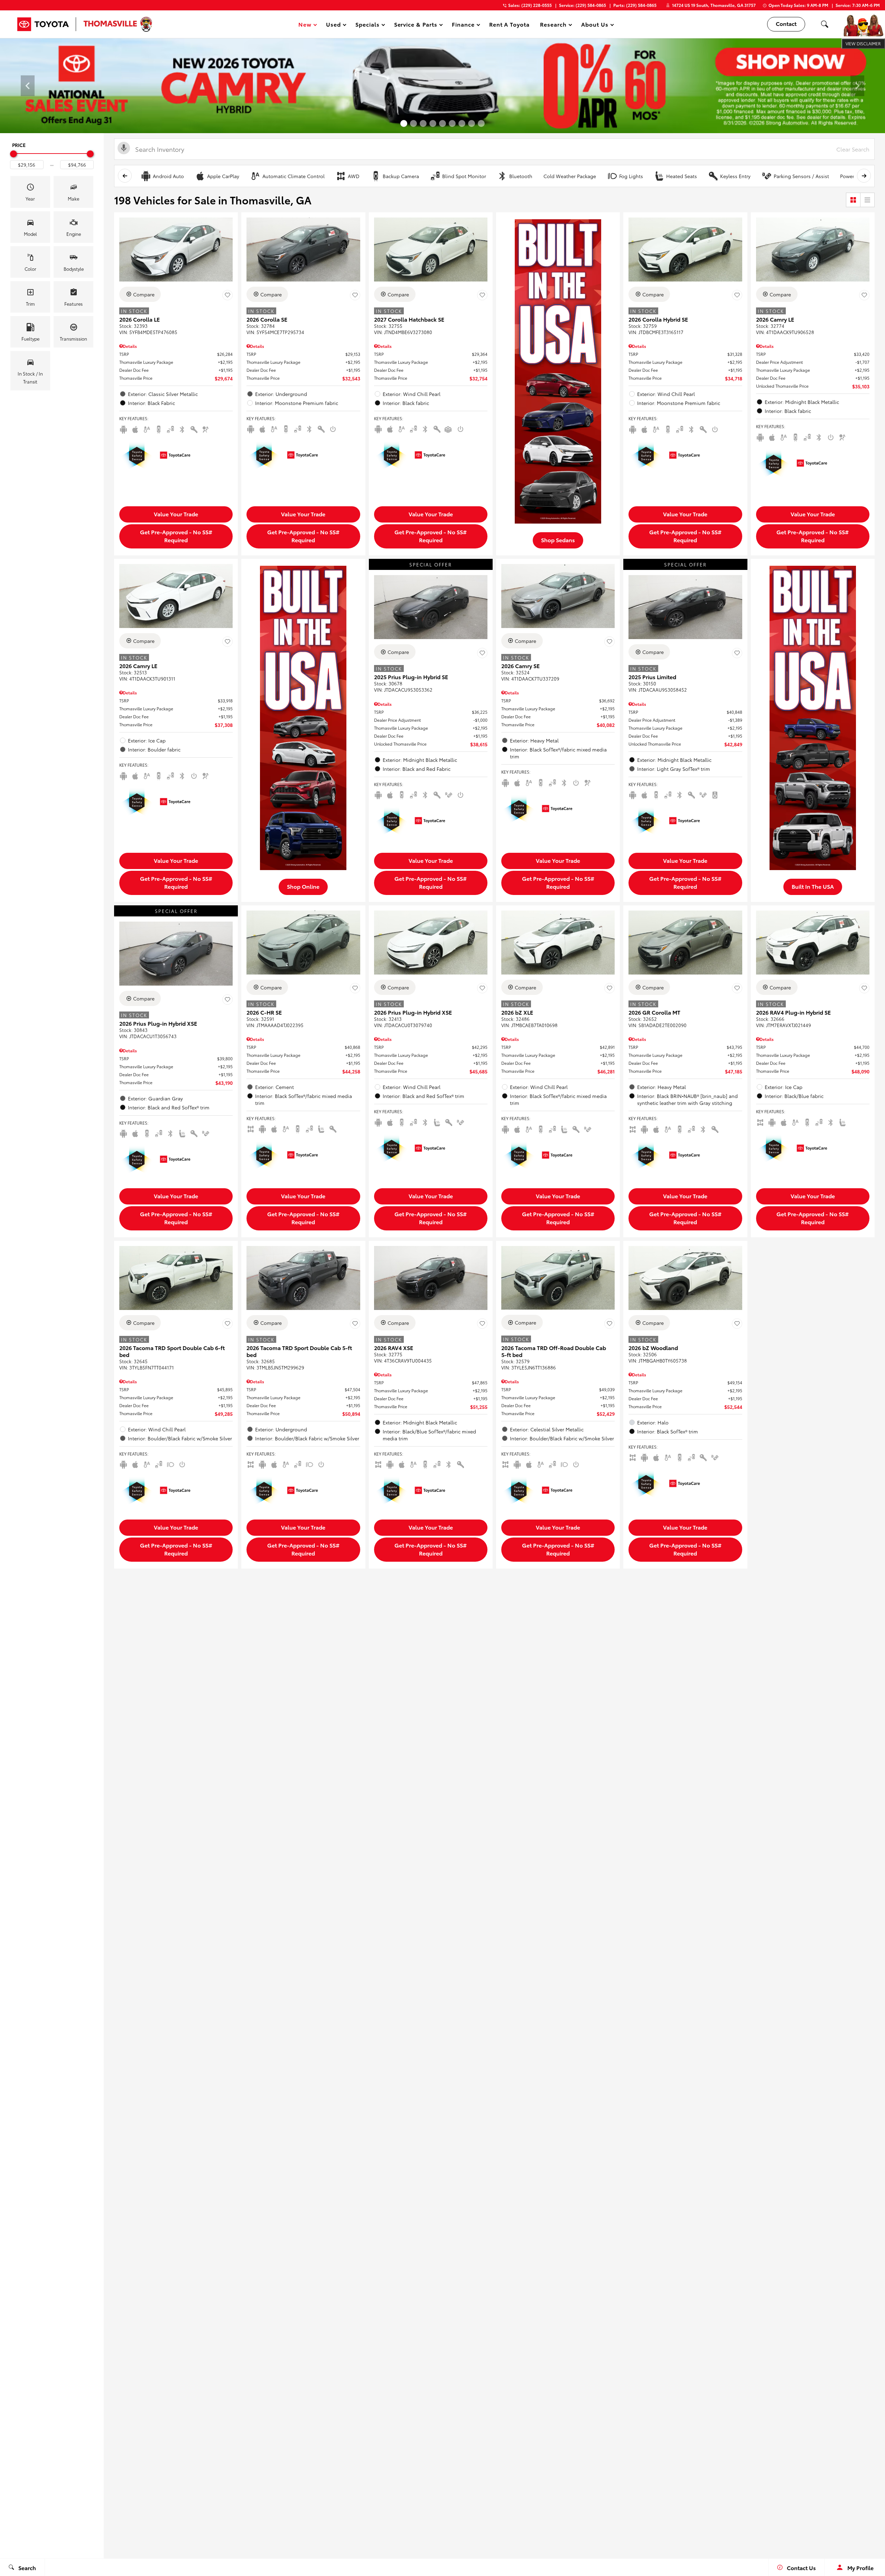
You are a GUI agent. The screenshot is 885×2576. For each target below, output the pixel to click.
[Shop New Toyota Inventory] (442, 86)
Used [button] (334, 25)
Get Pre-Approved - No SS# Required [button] (176, 536)
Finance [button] (463, 25)
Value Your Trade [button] (176, 514)
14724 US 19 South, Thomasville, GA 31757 (714, 5)
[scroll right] (864, 176)
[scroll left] (125, 176)
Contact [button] (786, 23)
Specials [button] (367, 25)
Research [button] (553, 25)
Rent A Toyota (509, 24)
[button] (825, 24)
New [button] (306, 25)
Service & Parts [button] (416, 25)
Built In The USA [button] (813, 886)
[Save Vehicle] (227, 295)
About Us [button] (595, 25)
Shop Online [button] (303, 886)
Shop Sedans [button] (558, 540)
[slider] (13, 154)
